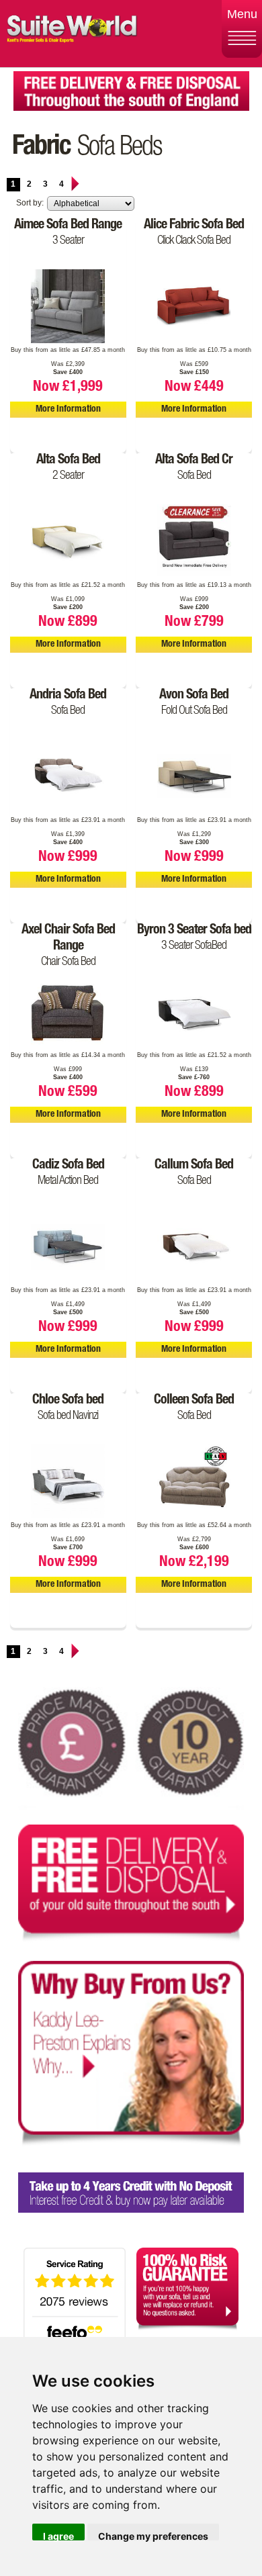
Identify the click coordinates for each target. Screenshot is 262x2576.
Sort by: (30, 203)
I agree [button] (58, 2535)
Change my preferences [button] (153, 2535)
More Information (68, 410)
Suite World (72, 34)
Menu (242, 14)
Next (75, 184)
